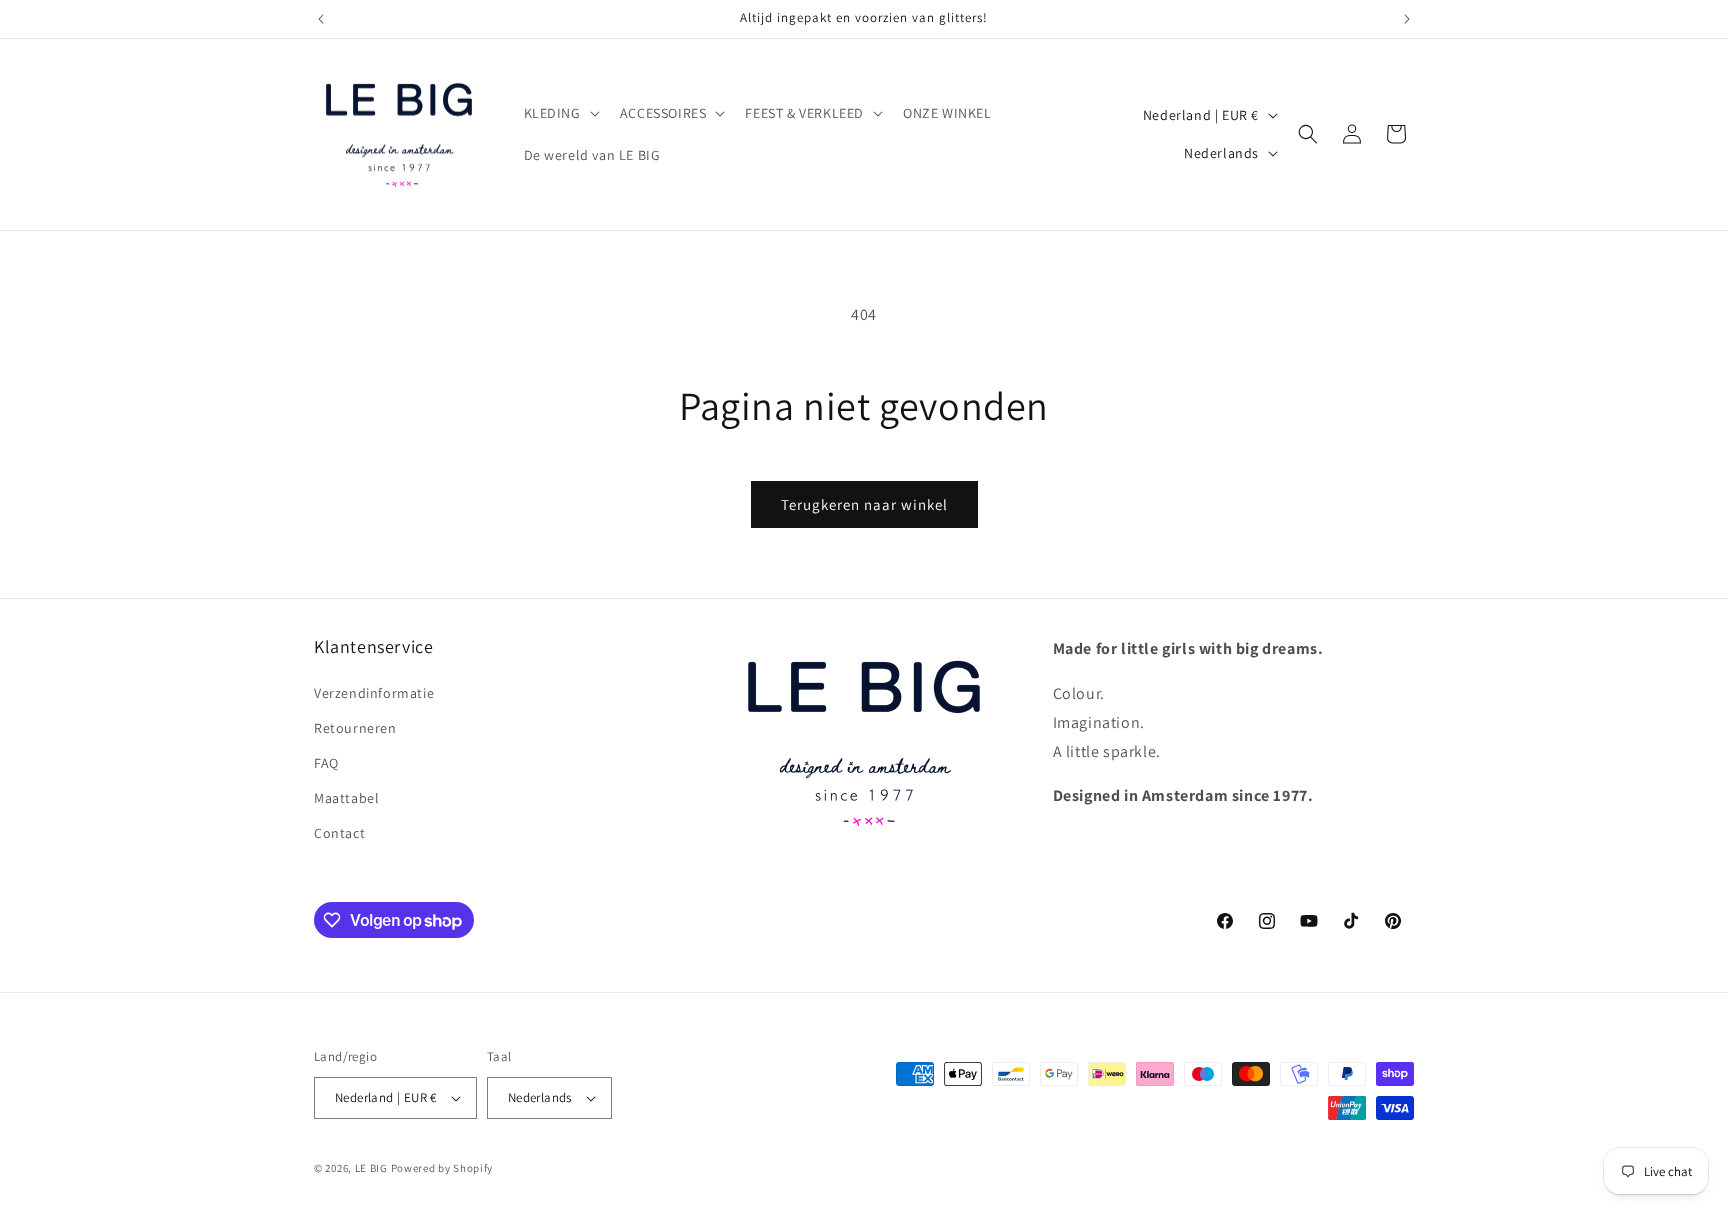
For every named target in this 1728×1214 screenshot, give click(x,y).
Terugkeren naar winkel (864, 504)
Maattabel (346, 798)
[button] (560, 113)
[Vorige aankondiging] (321, 19)
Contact (339, 833)
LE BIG (371, 1168)
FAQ (326, 763)
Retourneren (355, 728)
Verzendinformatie (374, 693)
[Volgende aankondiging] (1407, 19)
